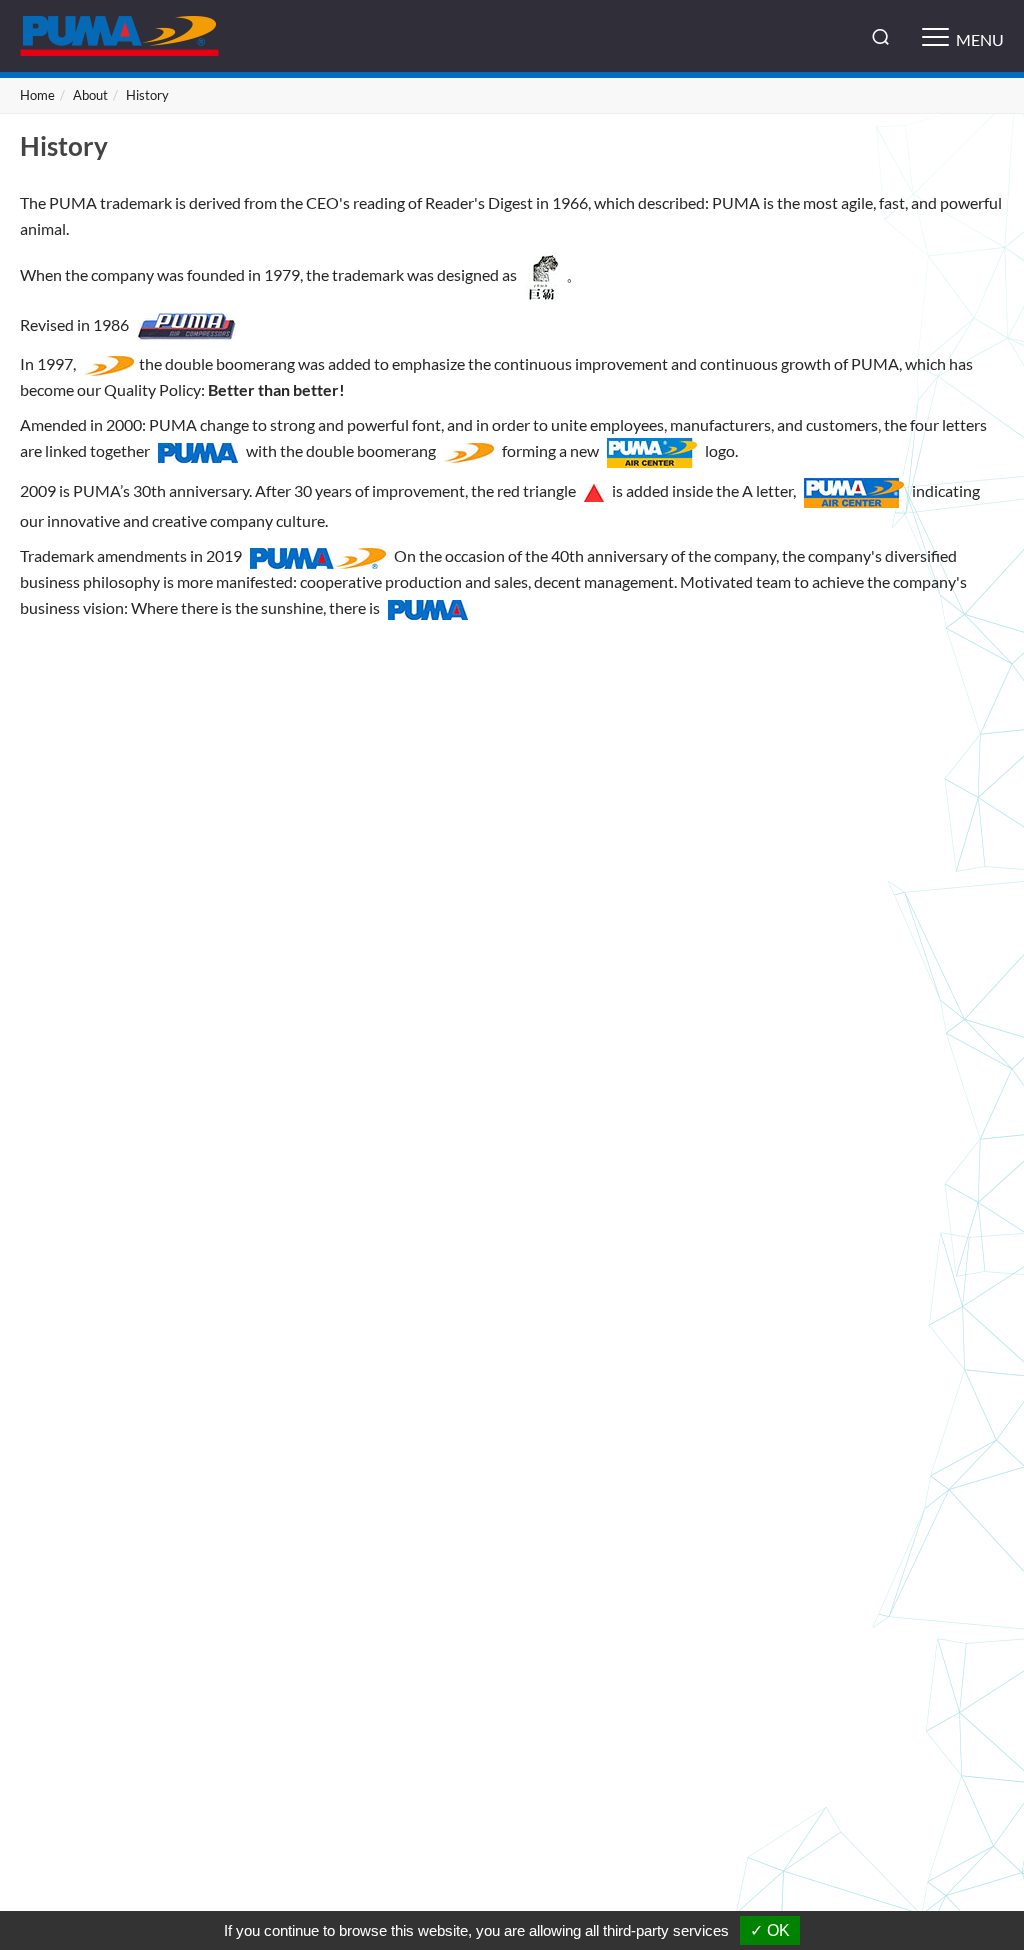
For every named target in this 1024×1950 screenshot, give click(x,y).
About (90, 95)
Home (37, 95)
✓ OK (770, 1930)
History (147, 95)
